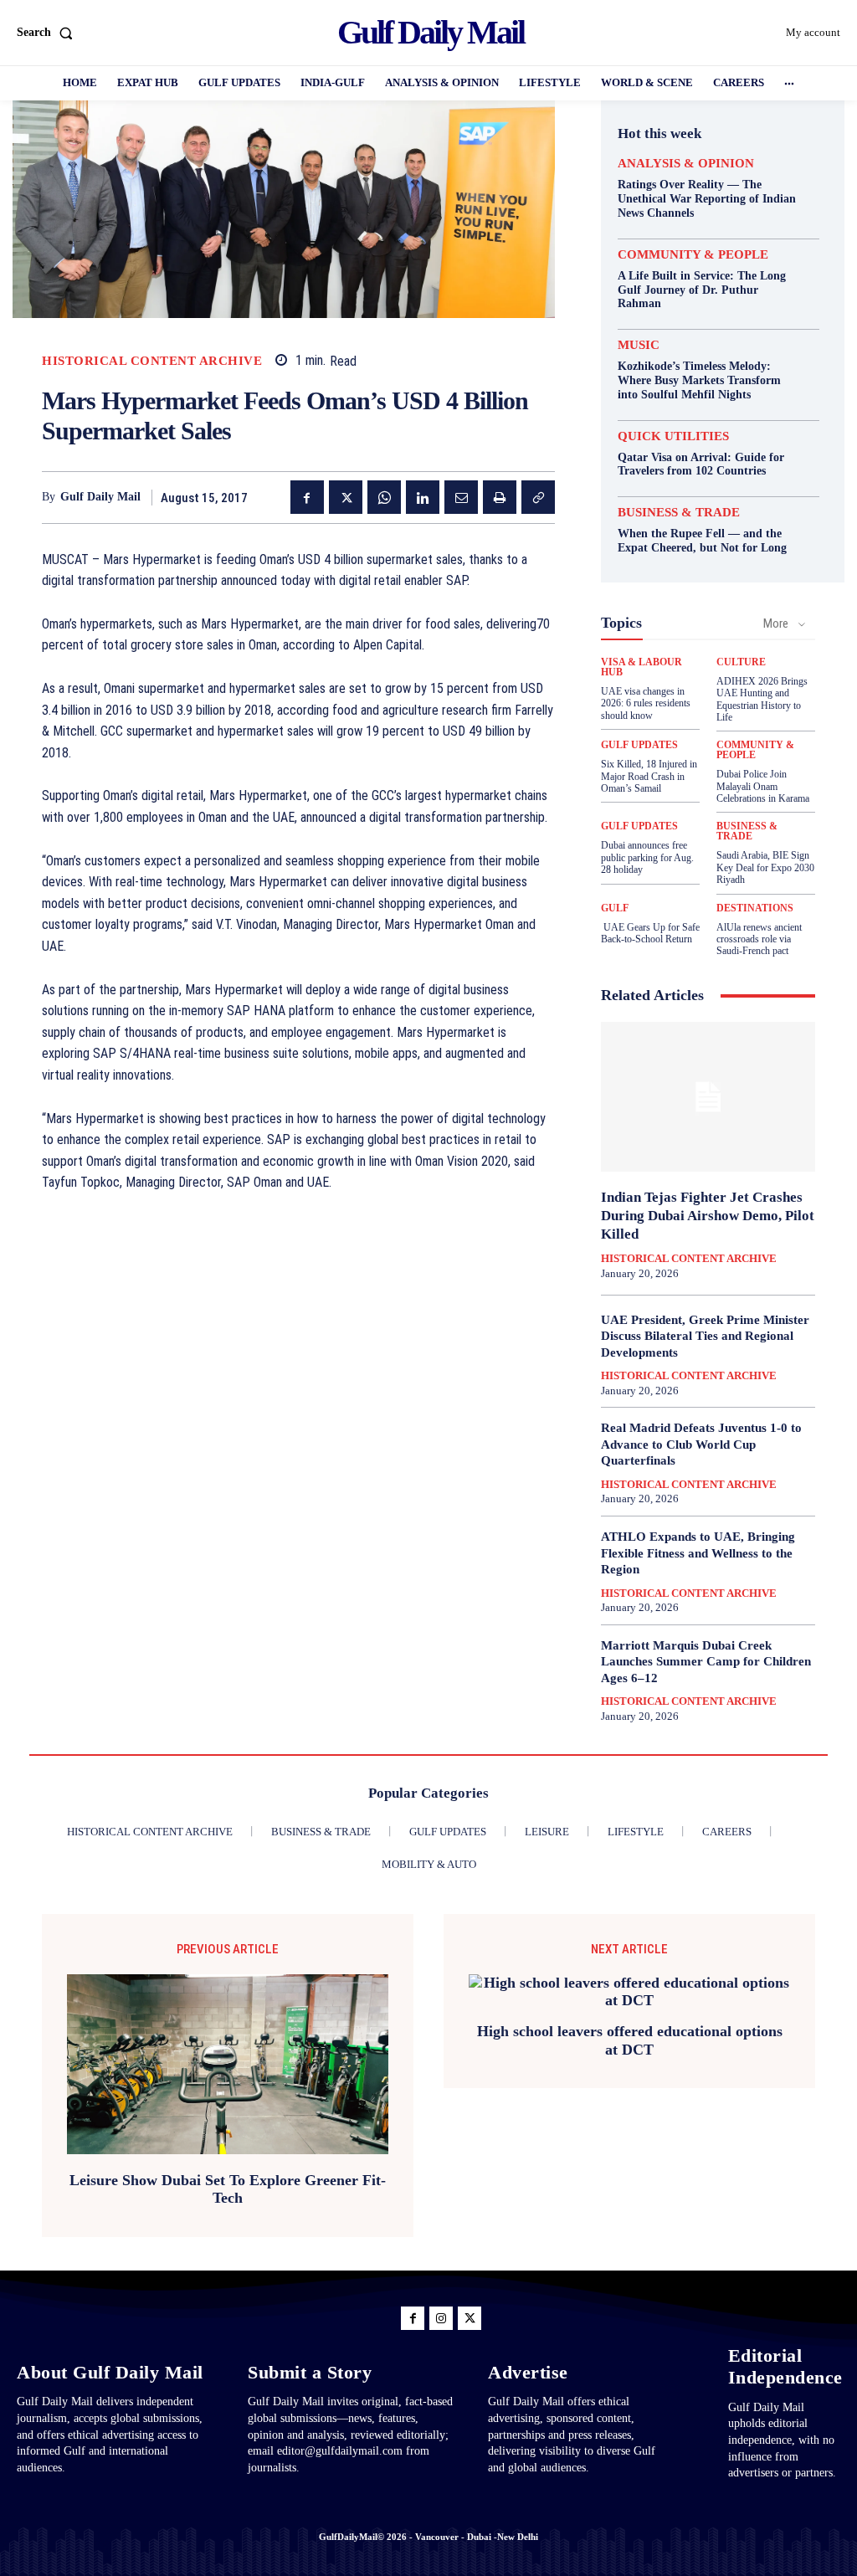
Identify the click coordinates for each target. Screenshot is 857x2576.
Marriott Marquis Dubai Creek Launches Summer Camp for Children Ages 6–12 (706, 1662)
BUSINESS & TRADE (679, 513)
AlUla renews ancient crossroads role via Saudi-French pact (759, 939)
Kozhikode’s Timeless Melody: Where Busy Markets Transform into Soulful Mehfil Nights (699, 380)
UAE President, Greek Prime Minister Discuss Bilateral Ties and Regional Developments (705, 1336)
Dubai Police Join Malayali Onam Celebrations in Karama (763, 786)
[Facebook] (307, 497)
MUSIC (639, 345)
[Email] (461, 497)
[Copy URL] (538, 497)
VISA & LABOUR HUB (641, 667)
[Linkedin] (423, 497)
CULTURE (741, 662)
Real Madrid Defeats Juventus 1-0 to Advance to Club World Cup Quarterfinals (701, 1444)
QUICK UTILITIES (673, 436)
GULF (615, 908)
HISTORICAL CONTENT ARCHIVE (152, 361)
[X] (346, 497)
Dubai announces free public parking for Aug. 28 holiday (647, 857)
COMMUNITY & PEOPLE (693, 255)
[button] (48, 33)
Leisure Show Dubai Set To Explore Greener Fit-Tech (228, 2189)
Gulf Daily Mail (100, 497)
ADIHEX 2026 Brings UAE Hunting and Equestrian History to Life (762, 699)
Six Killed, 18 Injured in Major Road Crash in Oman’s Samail (649, 776)
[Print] (500, 497)
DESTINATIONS (755, 908)
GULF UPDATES (639, 745)
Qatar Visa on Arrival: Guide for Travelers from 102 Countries (701, 464)
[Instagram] (441, 2318)
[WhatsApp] (384, 497)
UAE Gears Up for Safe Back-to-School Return (650, 933)
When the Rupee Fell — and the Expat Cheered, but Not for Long (702, 541)
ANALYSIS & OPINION (686, 164)
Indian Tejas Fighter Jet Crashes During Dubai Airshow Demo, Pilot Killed (708, 1216)
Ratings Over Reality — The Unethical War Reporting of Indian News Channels (707, 199)
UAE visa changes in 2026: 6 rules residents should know (646, 703)
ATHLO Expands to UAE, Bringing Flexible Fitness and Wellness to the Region (698, 1553)
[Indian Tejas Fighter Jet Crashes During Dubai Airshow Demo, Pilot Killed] (708, 1097)
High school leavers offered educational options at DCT (630, 2040)
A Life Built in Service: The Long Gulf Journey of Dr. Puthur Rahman (702, 290)
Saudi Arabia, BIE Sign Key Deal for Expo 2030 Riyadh (765, 867)
